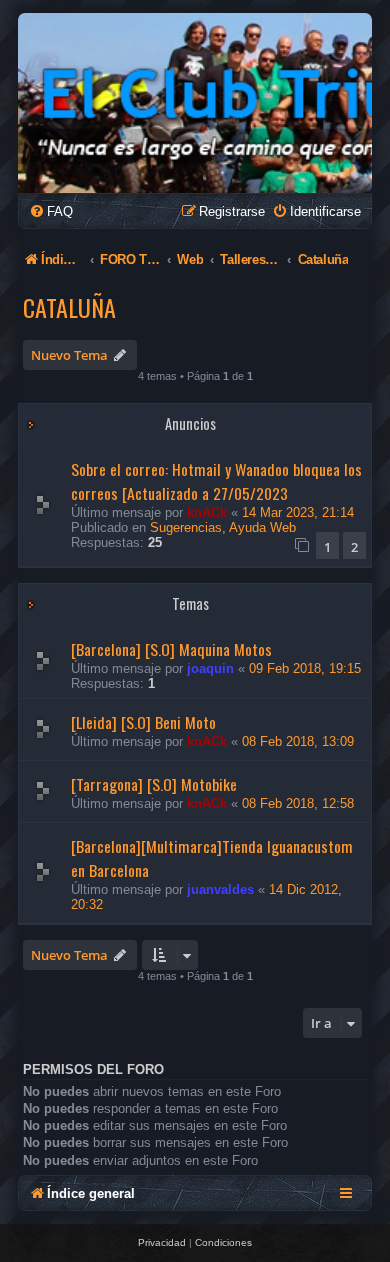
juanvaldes (220, 889)
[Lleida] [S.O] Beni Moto (143, 722)
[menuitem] (51, 211)
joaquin (210, 668)
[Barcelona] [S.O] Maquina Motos (171, 649)
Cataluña (69, 307)
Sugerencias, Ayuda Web (223, 527)
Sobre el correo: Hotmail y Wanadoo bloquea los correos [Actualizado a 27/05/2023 (216, 481)
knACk (207, 512)
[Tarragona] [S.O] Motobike (154, 784)
